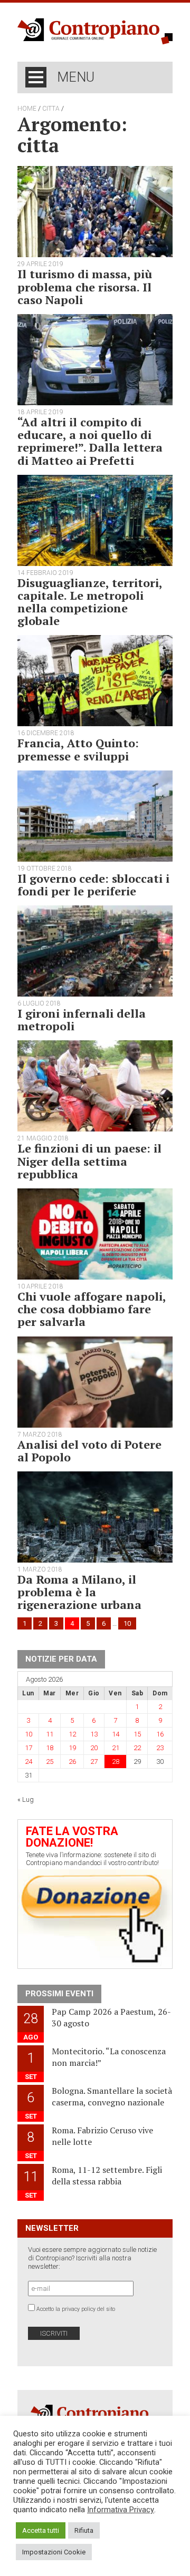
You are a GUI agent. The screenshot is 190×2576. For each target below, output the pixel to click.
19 (72, 1748)
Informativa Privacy (121, 2510)
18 (50, 1748)
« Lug (26, 1799)
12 (72, 1734)
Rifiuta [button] (84, 2530)
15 (137, 1734)
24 (28, 1762)
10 (127, 1623)
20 (94, 1748)
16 (160, 1734)
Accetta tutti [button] (41, 2530)
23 (160, 1748)
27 (94, 1762)
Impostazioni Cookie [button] (54, 2552)
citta (51, 109)
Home (27, 109)
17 (28, 1748)
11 (50, 1734)
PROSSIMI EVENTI (59, 1994)
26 (72, 1762)
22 (137, 1748)
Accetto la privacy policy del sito (76, 2309)
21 (116, 1748)
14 (116, 1734)
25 (50, 1762)
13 (94, 1734)
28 (116, 1762)
